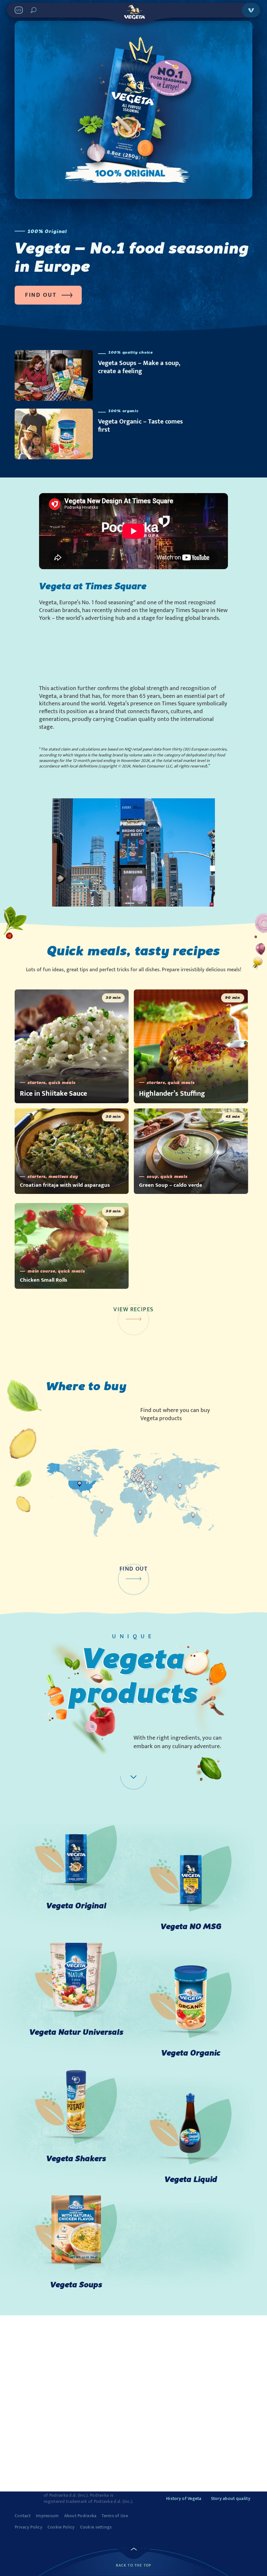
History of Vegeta (184, 2498)
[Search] (34, 10)
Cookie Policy (61, 2527)
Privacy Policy (28, 2527)
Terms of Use (115, 2516)
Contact (23, 2516)
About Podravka (80, 2516)
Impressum (47, 2516)
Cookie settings (96, 2527)
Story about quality (231, 2498)
